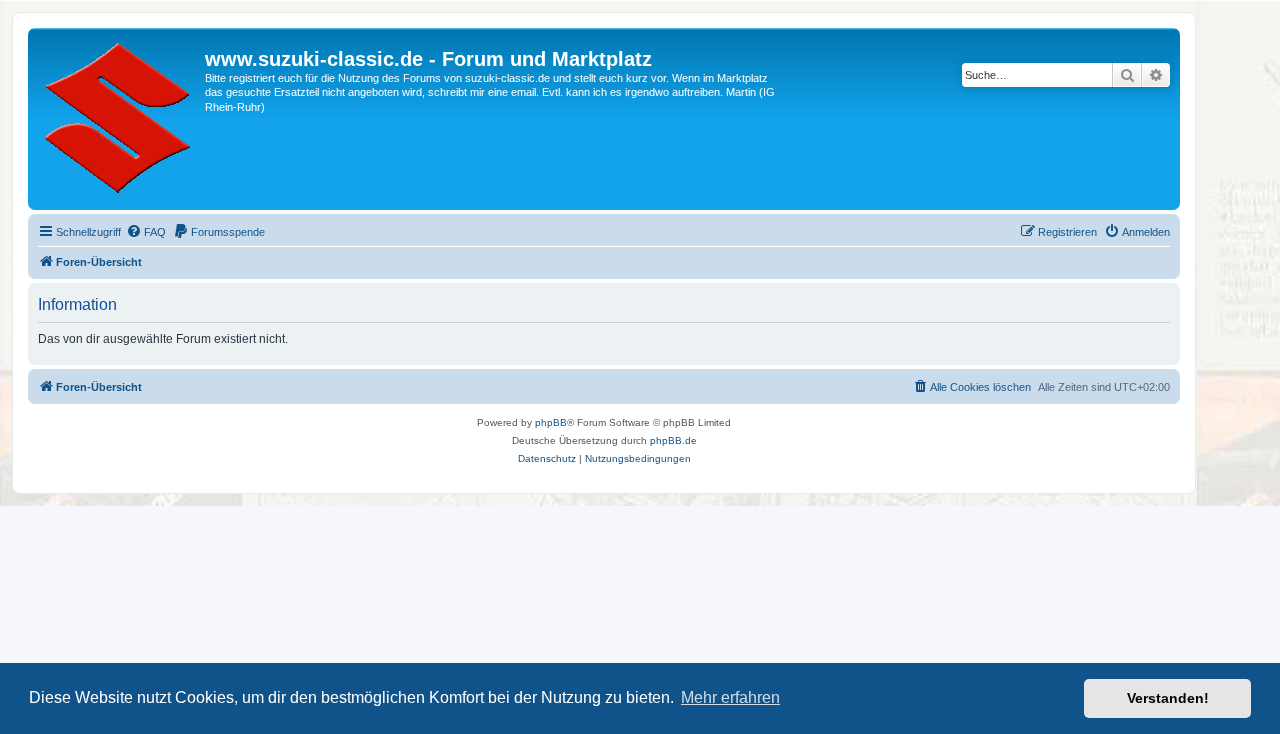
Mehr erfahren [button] (730, 697)
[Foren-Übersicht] (119, 119)
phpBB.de (673, 440)
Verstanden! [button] (1168, 698)
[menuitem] (146, 232)
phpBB (551, 422)
